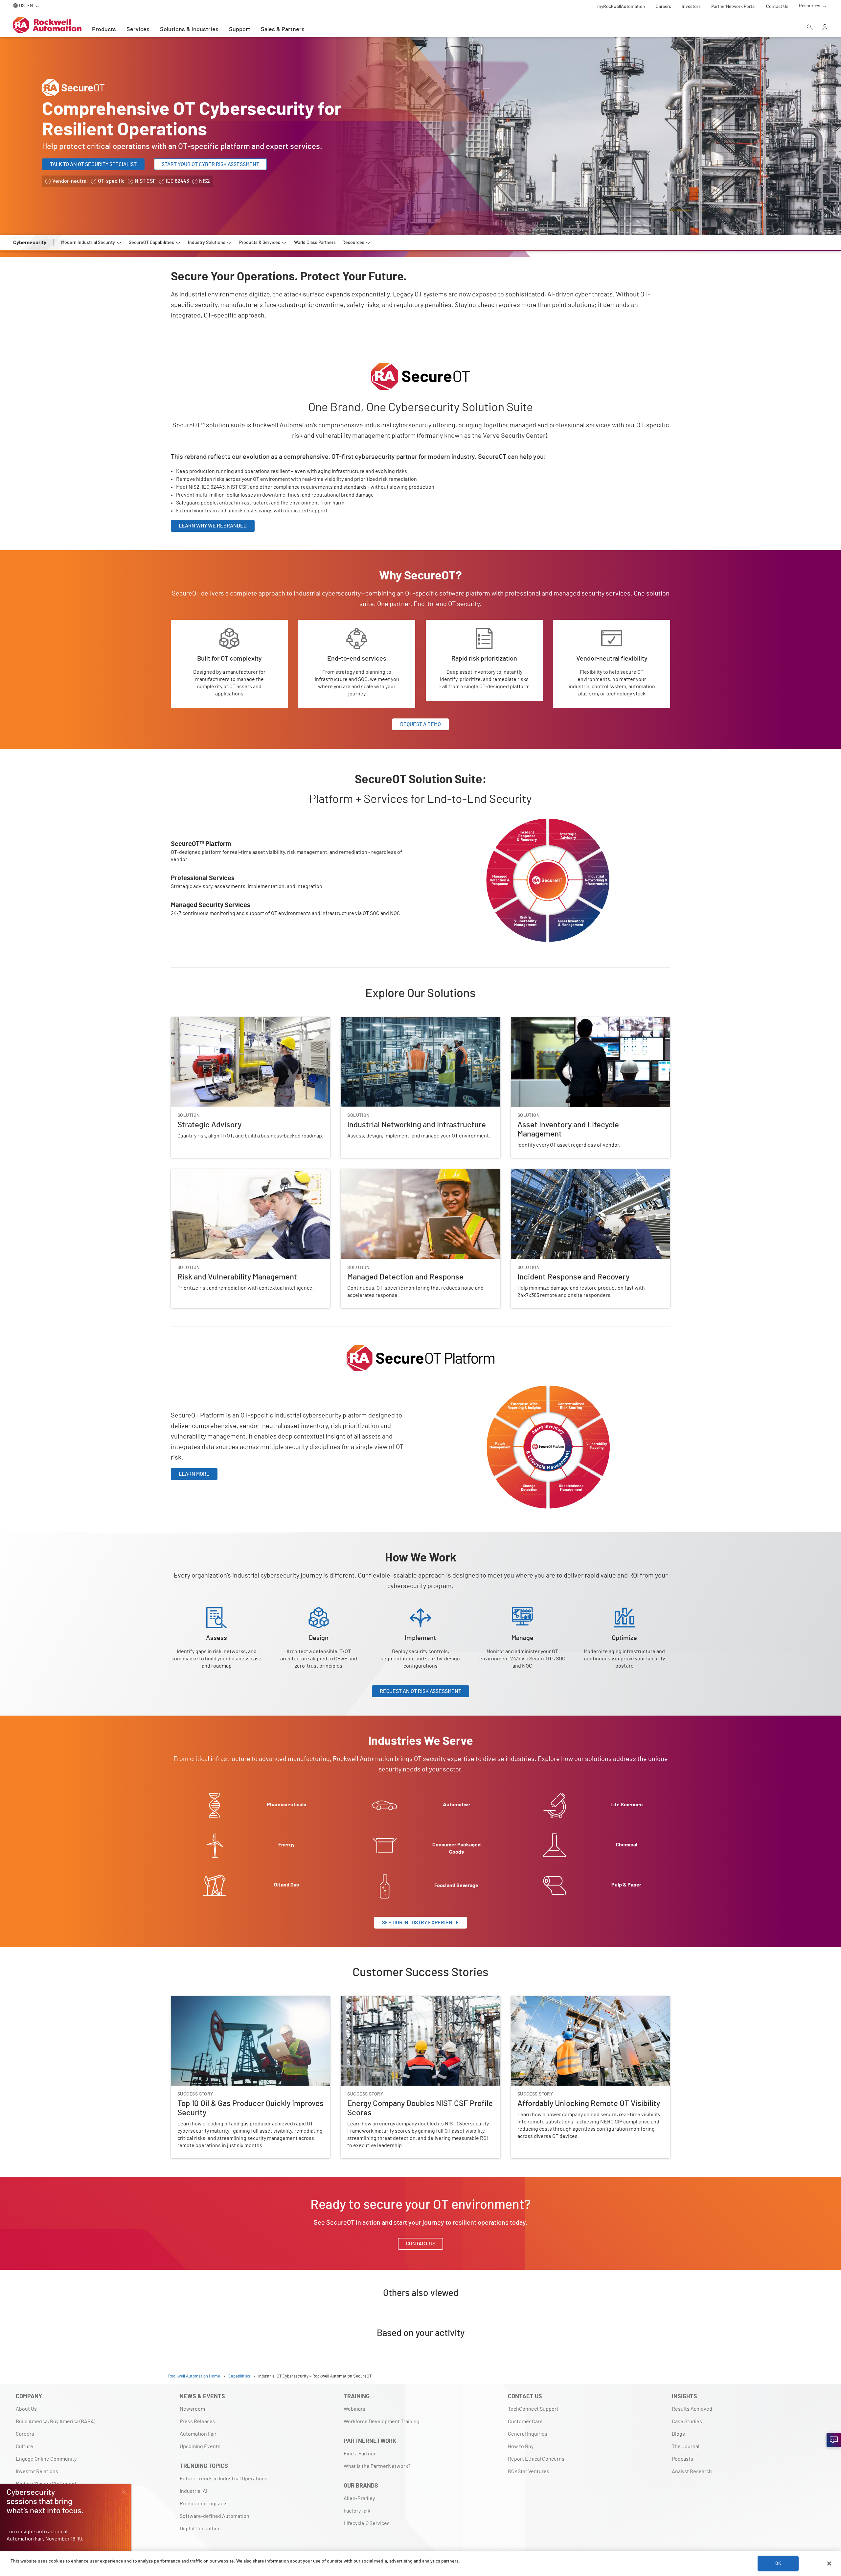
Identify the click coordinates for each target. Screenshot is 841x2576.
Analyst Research (692, 2471)
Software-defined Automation (215, 2516)
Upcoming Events (200, 2447)
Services (138, 30)
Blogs (678, 2434)
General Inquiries (528, 2434)
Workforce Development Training (382, 2422)
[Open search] (810, 28)
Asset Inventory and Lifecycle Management (560, 1021)
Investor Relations (37, 2471)
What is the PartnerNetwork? (377, 2466)
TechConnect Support (533, 2409)
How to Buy (521, 2447)
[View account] (825, 28)
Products (104, 30)
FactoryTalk (357, 2511)
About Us (26, 2409)
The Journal (686, 2447)
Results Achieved (692, 2409)
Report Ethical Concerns (536, 2459)
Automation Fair (198, 2434)
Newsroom (192, 2409)
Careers (25, 2434)
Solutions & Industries (189, 30)
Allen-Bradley (359, 2498)
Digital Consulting (200, 2529)
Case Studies (687, 2422)
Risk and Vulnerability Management (211, 1173)
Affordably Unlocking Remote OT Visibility (558, 2000)
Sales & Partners (283, 30)
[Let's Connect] (834, 2440)
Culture (24, 2447)
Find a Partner (360, 2454)
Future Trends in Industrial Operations (224, 2479)
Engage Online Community (46, 2459)
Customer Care (525, 2422)
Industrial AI (193, 2491)
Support (240, 30)
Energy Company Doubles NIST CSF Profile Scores (398, 2000)
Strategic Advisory (192, 1021)
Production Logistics (204, 2504)
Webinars (354, 2409)
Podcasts (682, 2459)
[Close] (829, 2564)
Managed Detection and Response (380, 1173)
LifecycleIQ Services (367, 2523)
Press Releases (197, 2422)
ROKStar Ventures (529, 2471)
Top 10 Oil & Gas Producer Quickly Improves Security (230, 2000)
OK (778, 2564)
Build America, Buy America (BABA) (56, 2422)
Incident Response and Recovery (549, 1173)
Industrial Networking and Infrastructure (387, 1021)
